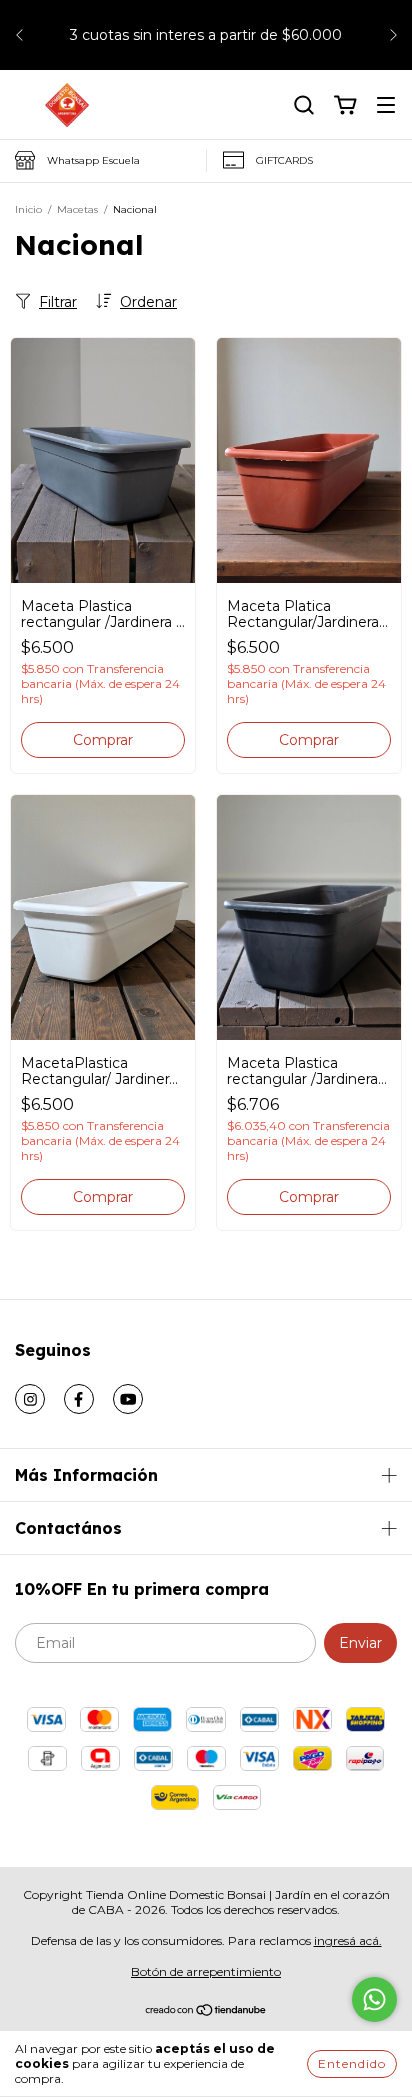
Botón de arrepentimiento (206, 1971)
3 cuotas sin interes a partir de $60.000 (206, 35)
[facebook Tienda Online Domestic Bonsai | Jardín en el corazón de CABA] (79, 1399)
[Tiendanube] (206, 2012)
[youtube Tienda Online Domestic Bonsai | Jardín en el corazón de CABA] (128, 1399)
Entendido (352, 2063)
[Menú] (386, 106)
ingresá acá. (348, 1940)
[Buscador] (304, 106)
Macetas (77, 209)
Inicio (28, 209)
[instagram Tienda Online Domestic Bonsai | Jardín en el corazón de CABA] (30, 1399)
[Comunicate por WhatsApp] (374, 1999)
